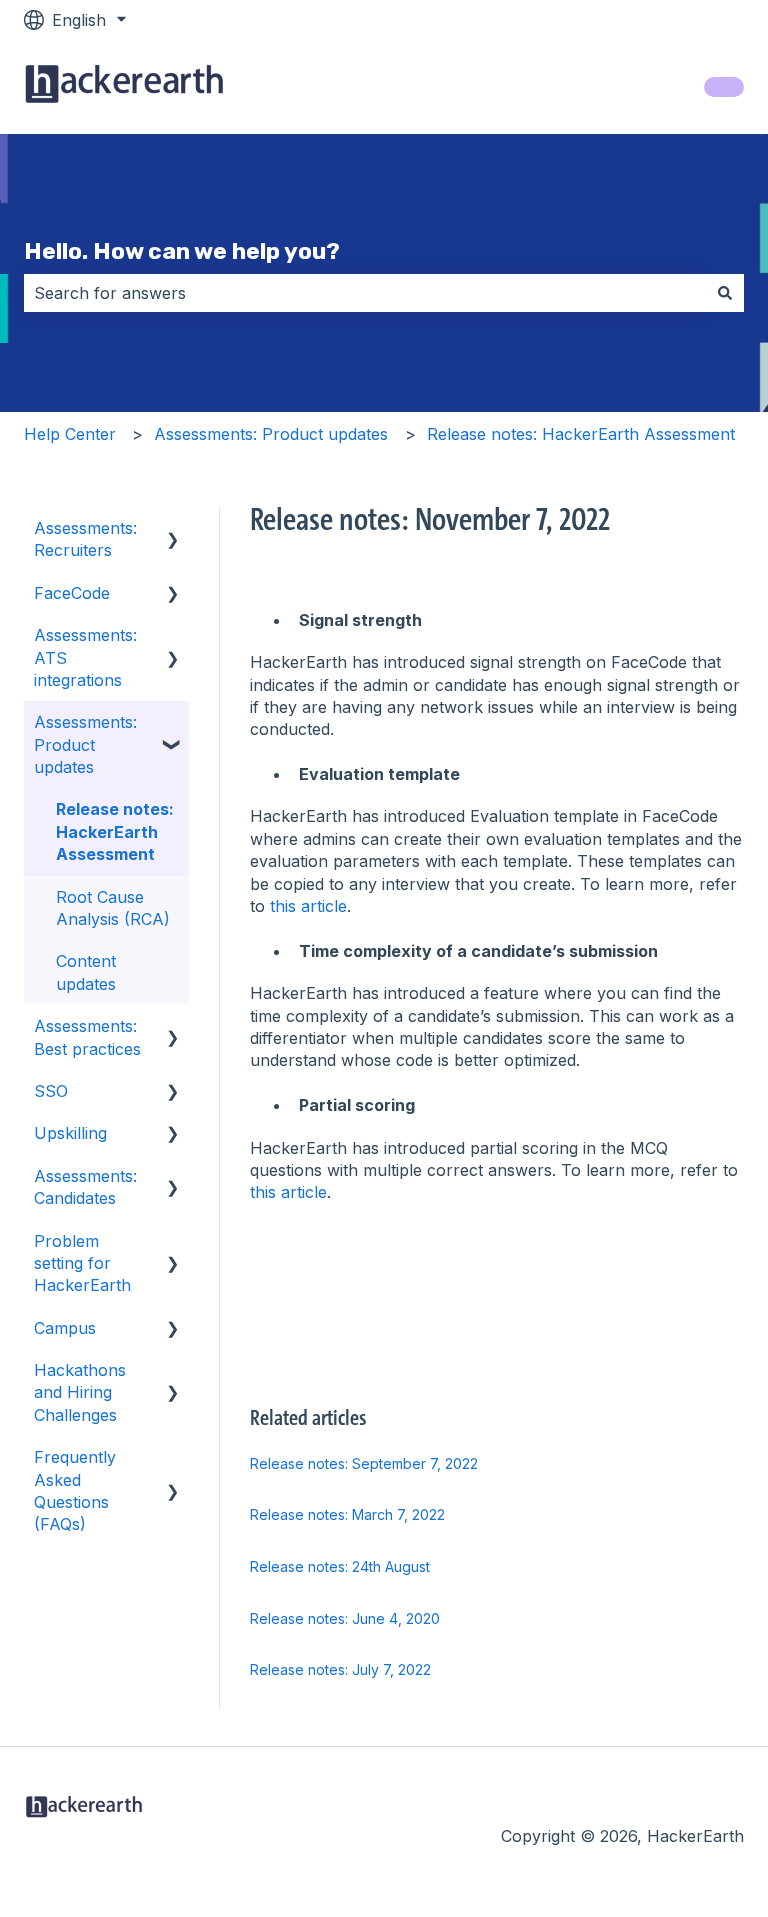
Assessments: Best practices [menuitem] (87, 1037)
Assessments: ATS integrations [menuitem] (85, 657)
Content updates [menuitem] (86, 972)
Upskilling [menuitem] (70, 1133)
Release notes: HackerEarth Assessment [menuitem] (115, 831)
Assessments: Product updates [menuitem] (85, 744)
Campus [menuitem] (65, 1328)
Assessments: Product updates (271, 434)
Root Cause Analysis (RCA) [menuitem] (113, 908)
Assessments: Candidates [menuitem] (85, 1187)
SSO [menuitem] (51, 1091)
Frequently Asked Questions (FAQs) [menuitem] (75, 1490)
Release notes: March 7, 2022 (347, 1514)
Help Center (70, 434)
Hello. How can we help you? (182, 251)
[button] (173, 529)
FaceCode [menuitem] (72, 593)
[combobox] (365, 293)
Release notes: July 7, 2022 (340, 1669)
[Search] (725, 293)
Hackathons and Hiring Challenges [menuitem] (80, 1392)
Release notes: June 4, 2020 (345, 1618)
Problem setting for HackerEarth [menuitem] (82, 1263)
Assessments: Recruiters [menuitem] (85, 539)
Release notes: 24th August (340, 1566)
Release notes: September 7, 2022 (364, 1463)
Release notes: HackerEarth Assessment (581, 434)
